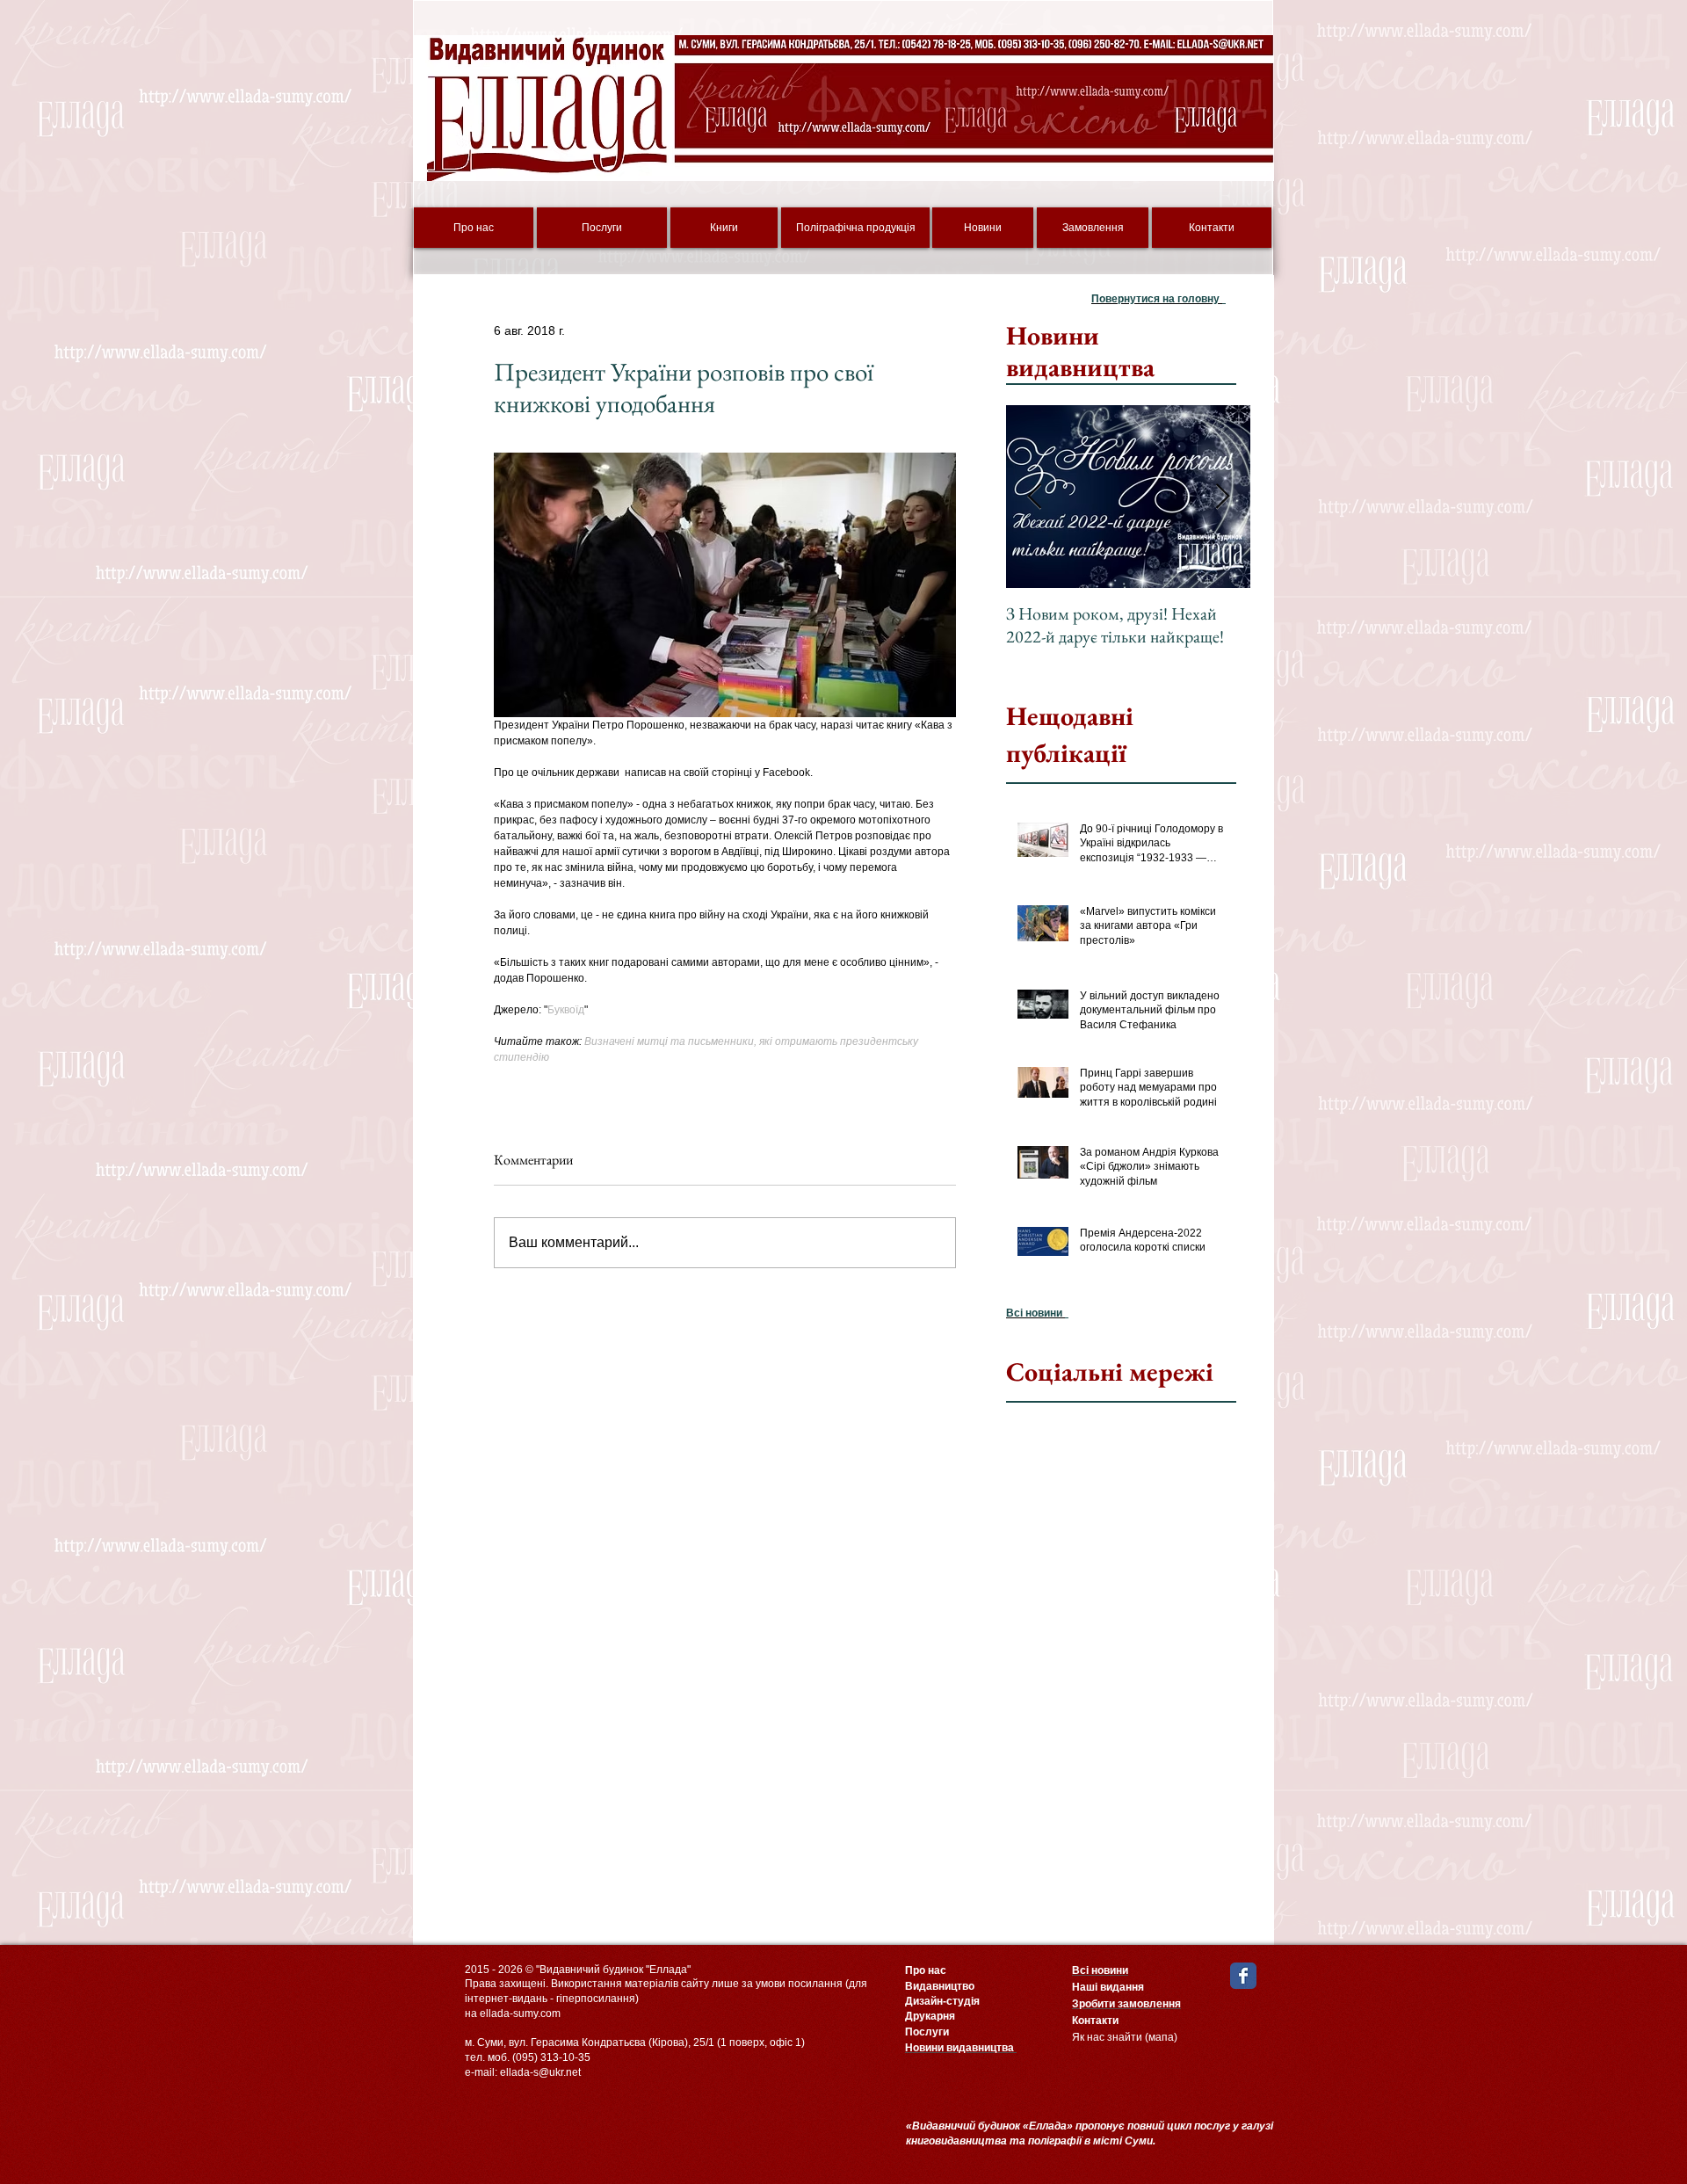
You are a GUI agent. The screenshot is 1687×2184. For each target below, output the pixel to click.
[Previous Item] (1034, 497)
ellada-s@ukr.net (540, 2072)
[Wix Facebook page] (1243, 1976)
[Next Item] (1222, 497)
